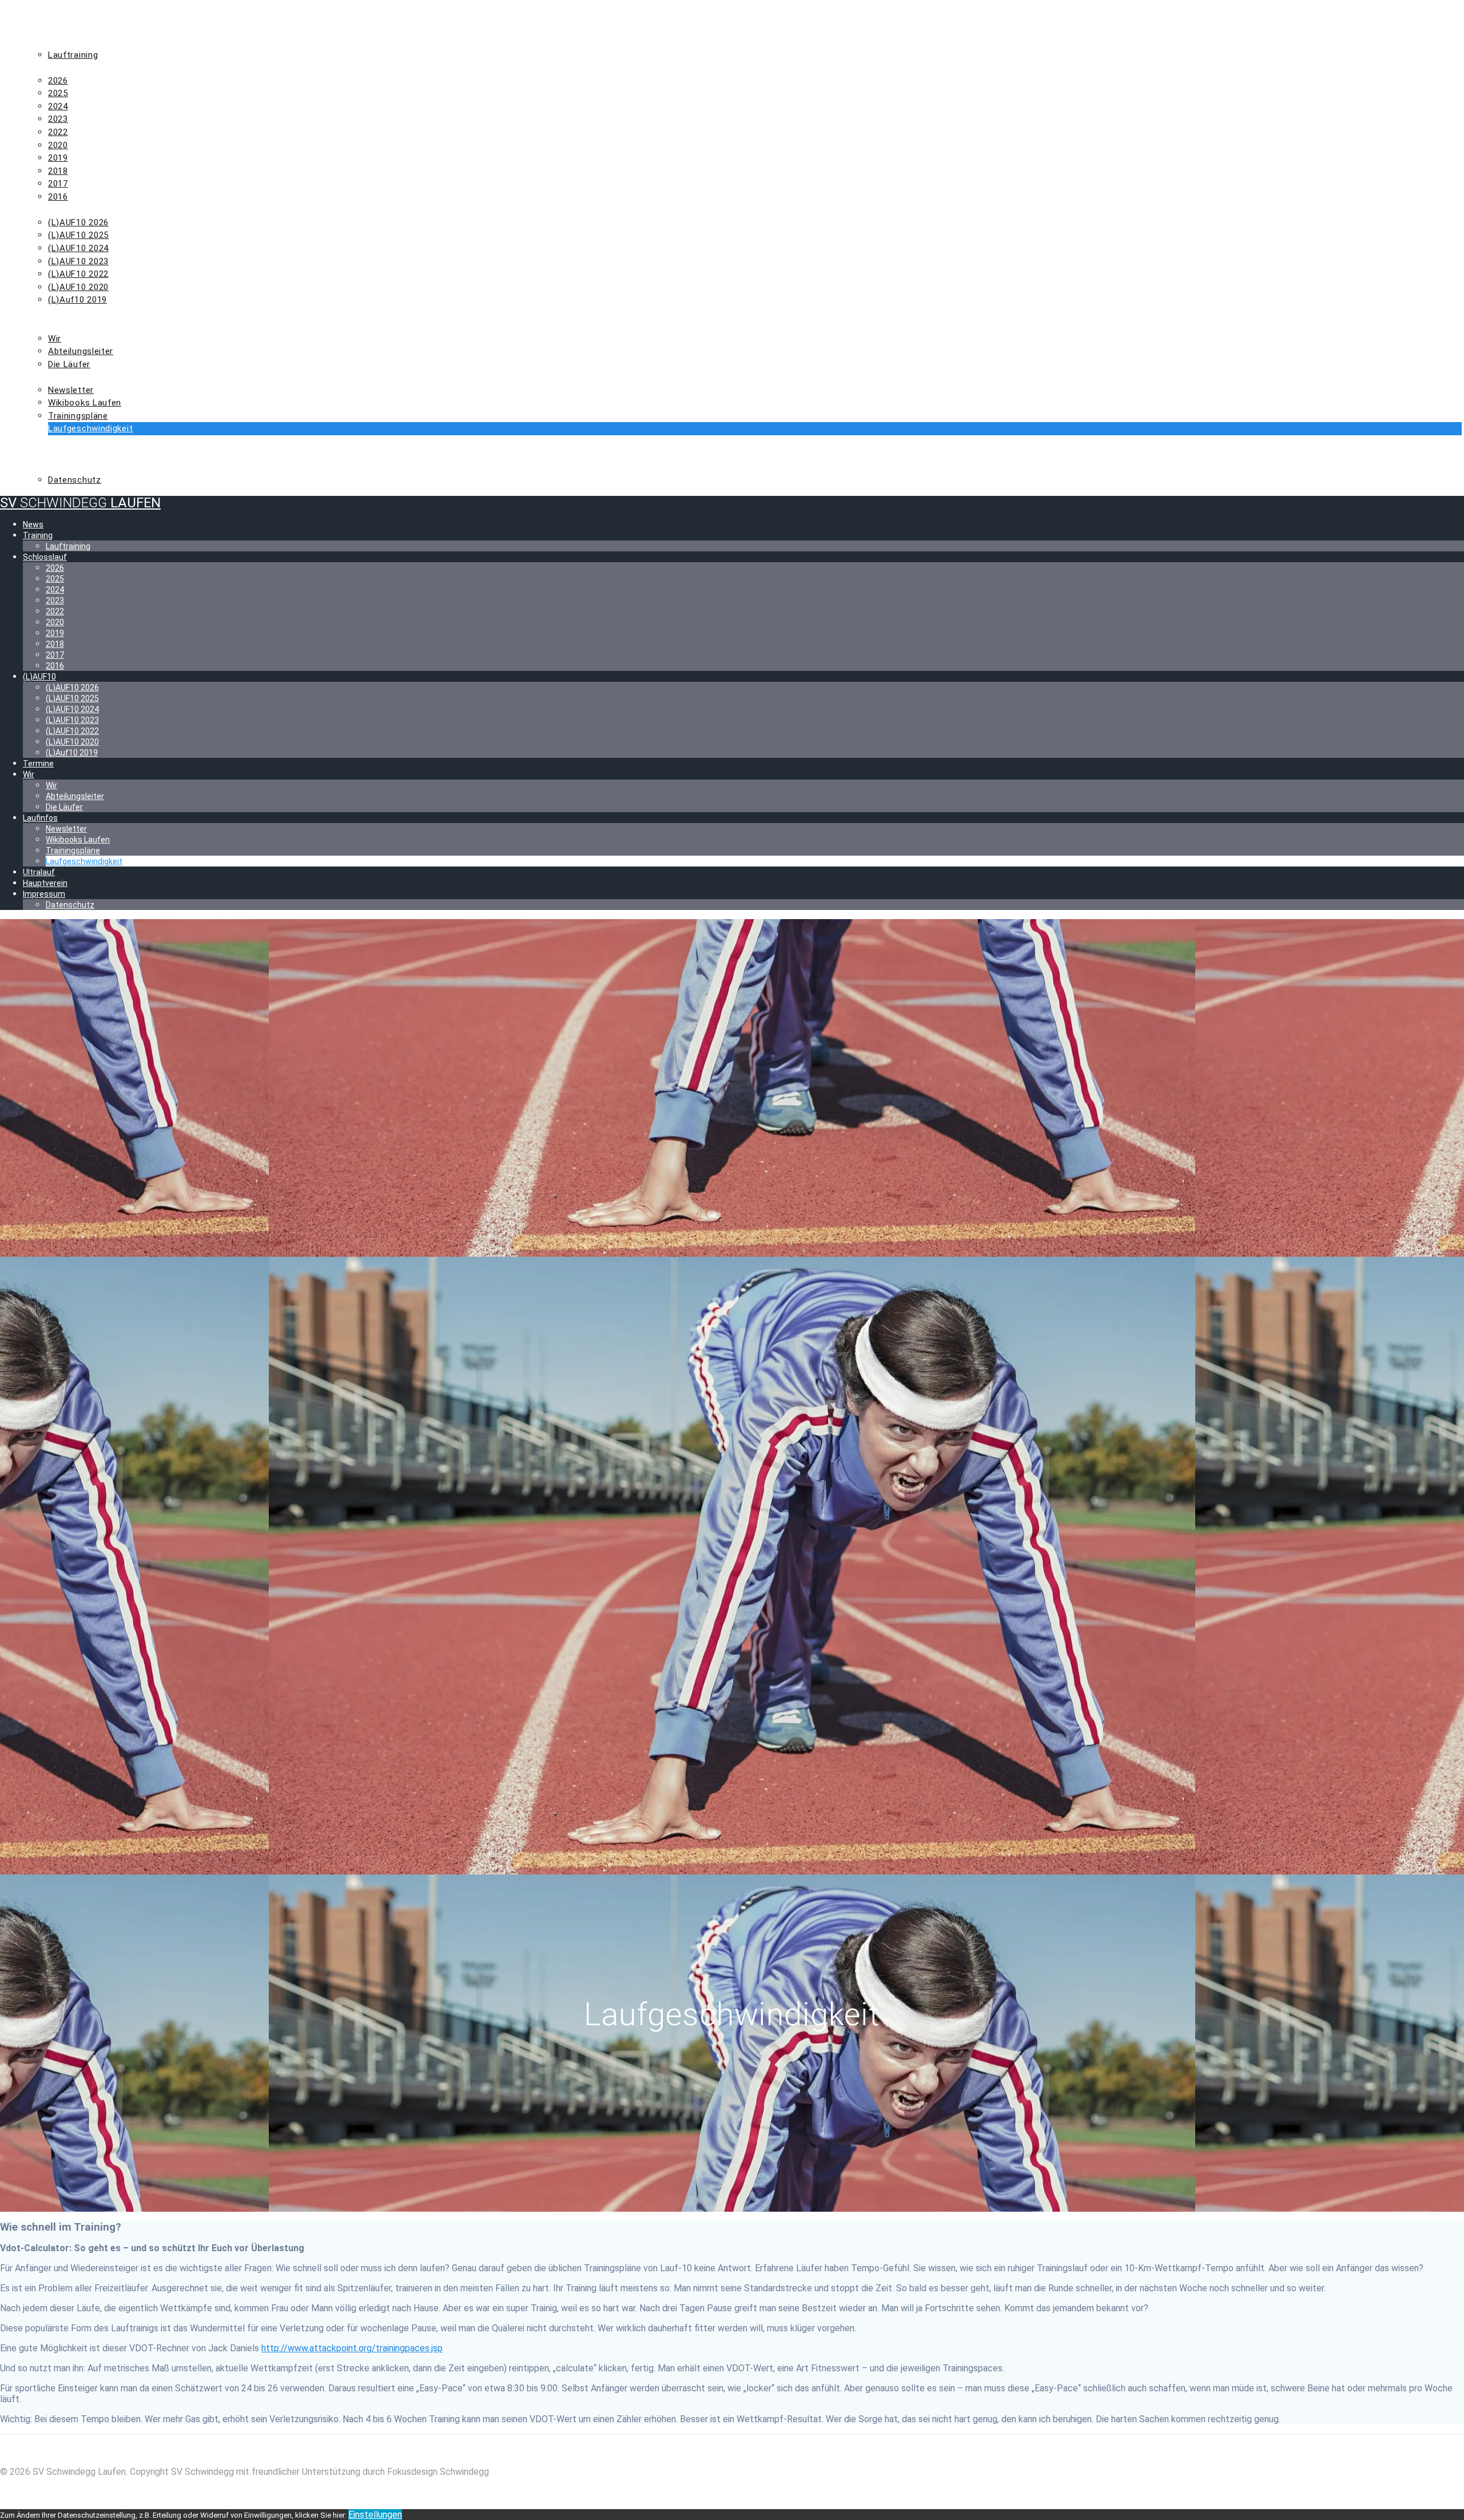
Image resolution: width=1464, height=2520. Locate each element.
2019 (58, 158)
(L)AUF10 (44, 209)
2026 (58, 81)
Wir (33, 325)
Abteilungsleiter (81, 351)
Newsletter (71, 390)
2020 (58, 145)
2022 (58, 132)
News (37, 29)
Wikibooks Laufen (85, 403)
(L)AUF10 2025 (78, 235)
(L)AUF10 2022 (78, 274)
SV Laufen (80, 503)
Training (45, 42)
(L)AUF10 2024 (78, 248)
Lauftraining (73, 55)
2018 (58, 171)
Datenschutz (75, 480)
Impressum (51, 467)
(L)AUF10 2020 (78, 287)
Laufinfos (48, 377)
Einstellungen (375, 2515)
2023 (58, 119)
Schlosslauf (55, 67)
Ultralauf (49, 442)
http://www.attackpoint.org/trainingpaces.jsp (352, 2348)
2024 (58, 106)
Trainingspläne (78, 416)
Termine (44, 313)
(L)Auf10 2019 (77, 300)
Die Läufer (69, 364)
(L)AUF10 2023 (78, 261)
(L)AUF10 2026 (78, 222)
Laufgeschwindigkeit (90, 428)
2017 (58, 184)
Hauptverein (55, 454)
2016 (58, 197)
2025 (58, 93)
